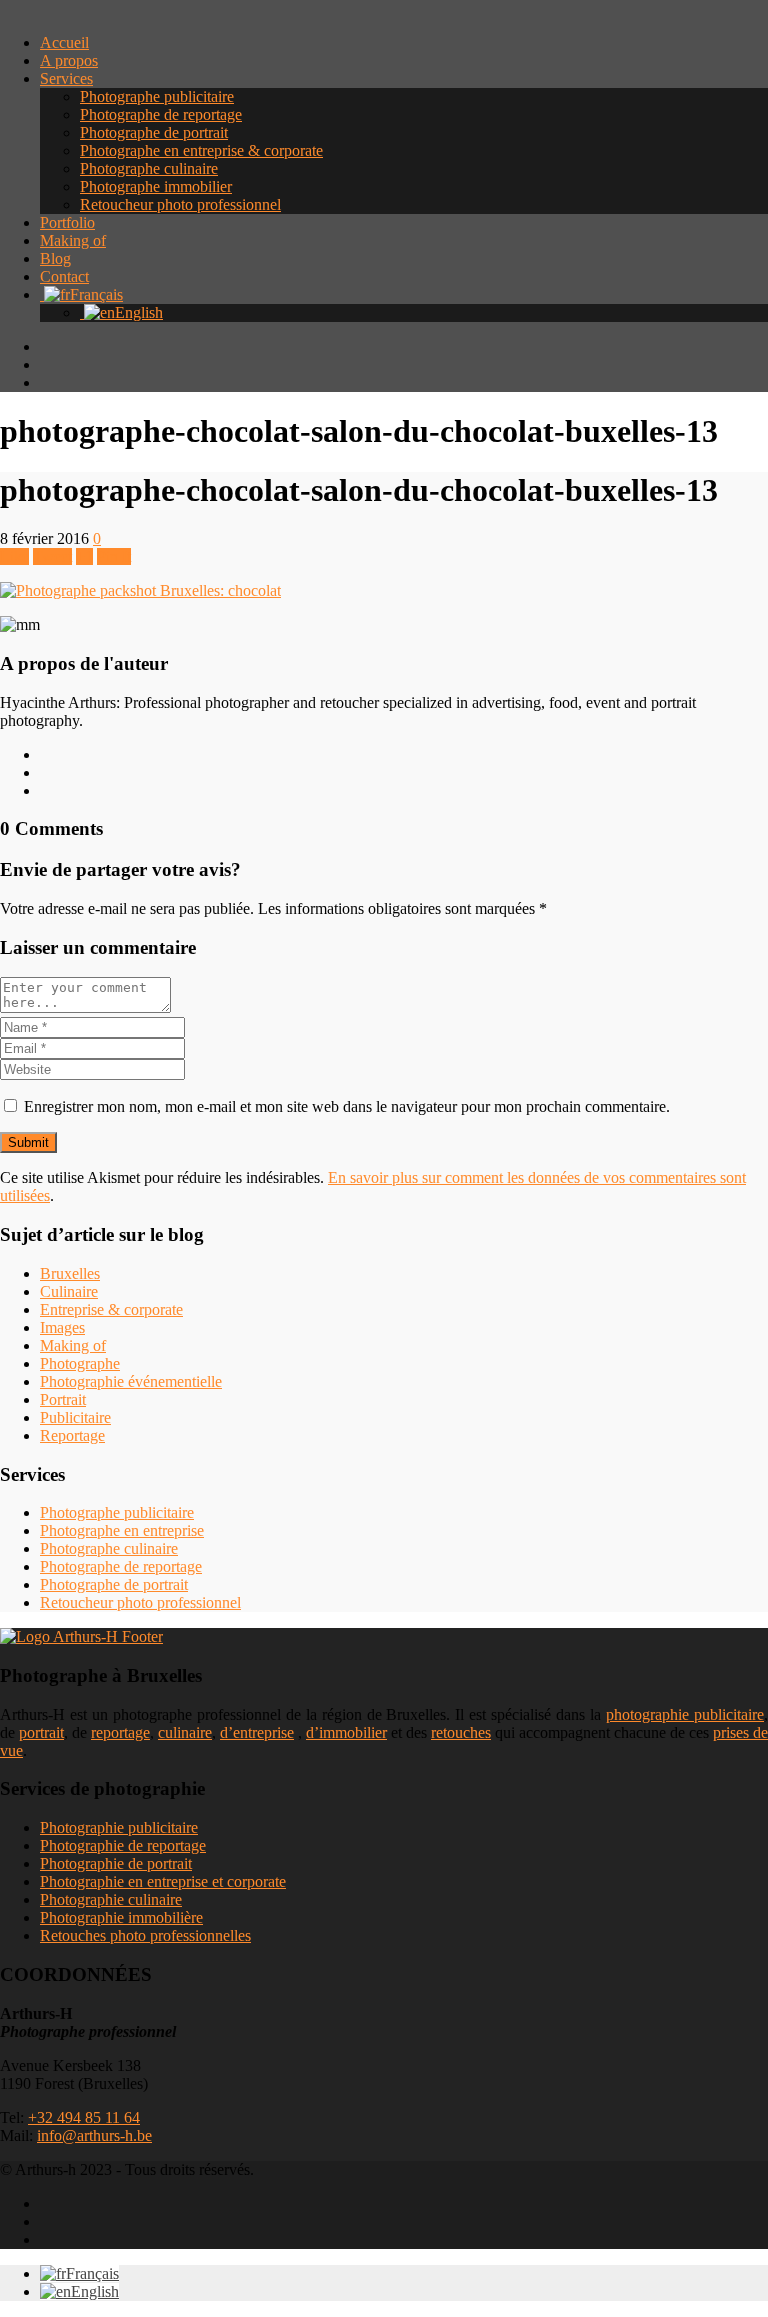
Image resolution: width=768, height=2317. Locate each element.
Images (62, 1327)
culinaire (185, 1732)
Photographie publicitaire (119, 1827)
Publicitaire (75, 1417)
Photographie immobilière (121, 1917)
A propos (69, 60)
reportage (120, 1732)
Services (66, 78)
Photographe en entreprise (122, 1530)
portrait (41, 1732)
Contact (64, 276)
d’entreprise (257, 1732)
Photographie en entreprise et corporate (163, 1881)
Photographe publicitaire (157, 96)
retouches (461, 1732)
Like (14, 556)
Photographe (80, 1363)
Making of (73, 240)
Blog (55, 258)
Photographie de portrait (116, 1863)
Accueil (64, 42)
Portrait (63, 1399)
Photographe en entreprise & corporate (201, 150)
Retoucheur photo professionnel (180, 204)
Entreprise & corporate (111, 1309)
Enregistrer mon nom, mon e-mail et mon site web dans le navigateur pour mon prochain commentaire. (347, 1106)
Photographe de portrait (154, 132)
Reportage (72, 1435)
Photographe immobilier (156, 186)
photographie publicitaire (685, 1714)
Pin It (114, 556)
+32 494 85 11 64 (84, 2117)
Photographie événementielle (131, 1381)
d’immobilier (346, 1732)
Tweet (52, 556)
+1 (84, 556)
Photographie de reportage (123, 1845)
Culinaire (69, 1291)
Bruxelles (70, 1273)
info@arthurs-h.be (94, 2135)
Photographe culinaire (149, 168)
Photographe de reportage (161, 114)
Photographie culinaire (111, 1899)
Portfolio (67, 222)
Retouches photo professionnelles (145, 1935)
